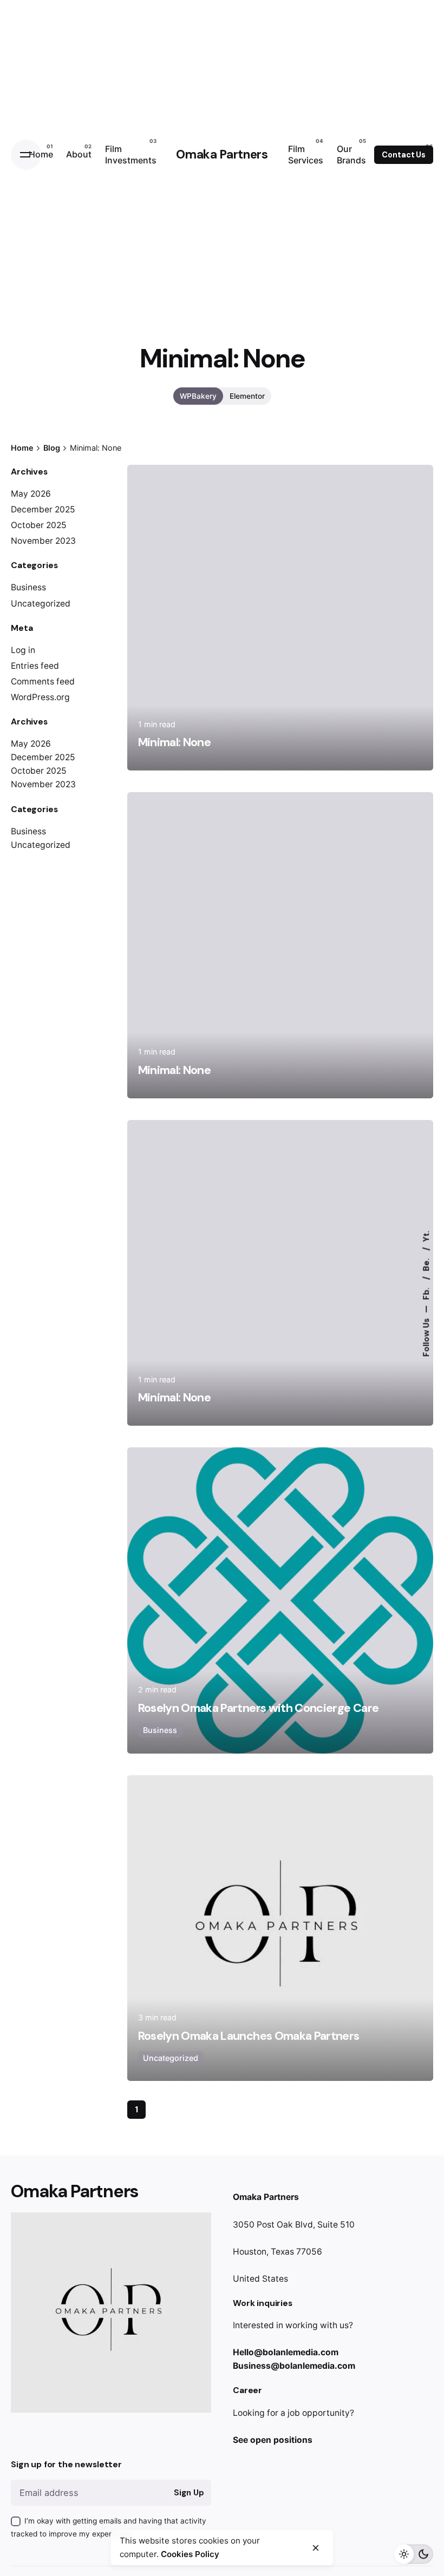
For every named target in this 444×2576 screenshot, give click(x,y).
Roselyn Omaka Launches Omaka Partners (249, 2036)
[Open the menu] (26, 155)
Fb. (427, 1292)
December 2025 (43, 509)
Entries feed (35, 666)
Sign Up (189, 2493)
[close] (316, 2548)
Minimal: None (175, 742)
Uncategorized (41, 604)
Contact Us (404, 155)
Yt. (427, 1236)
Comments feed (43, 681)
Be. (427, 1263)
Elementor (247, 396)
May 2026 (31, 494)
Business (28, 587)
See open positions (273, 2440)
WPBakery (198, 396)
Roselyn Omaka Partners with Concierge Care (259, 1708)
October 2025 (39, 525)
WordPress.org (40, 697)
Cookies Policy (190, 2554)
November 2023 (43, 541)
